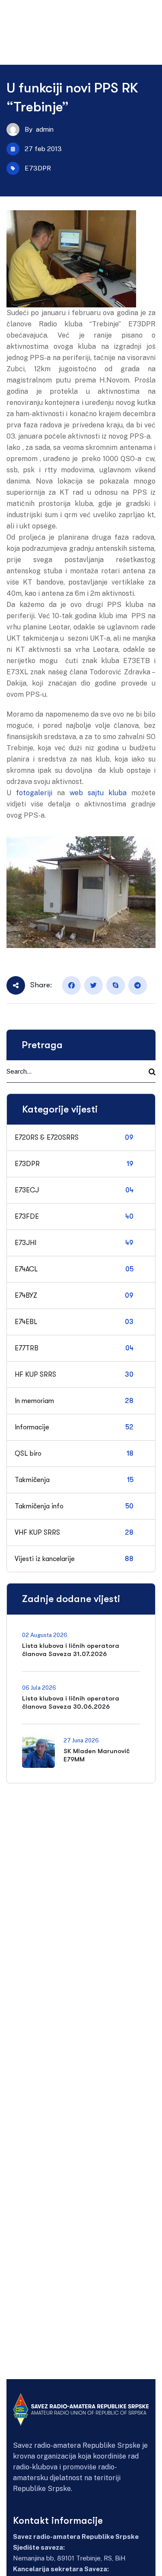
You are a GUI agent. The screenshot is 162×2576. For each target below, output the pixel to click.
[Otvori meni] (147, 15)
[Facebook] (71, 985)
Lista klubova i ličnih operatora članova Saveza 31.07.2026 (71, 1650)
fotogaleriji (32, 793)
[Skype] (116, 985)
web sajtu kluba (98, 793)
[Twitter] (94, 985)
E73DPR (38, 168)
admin (45, 129)
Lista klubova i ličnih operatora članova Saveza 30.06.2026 (71, 1702)
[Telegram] (138, 985)
